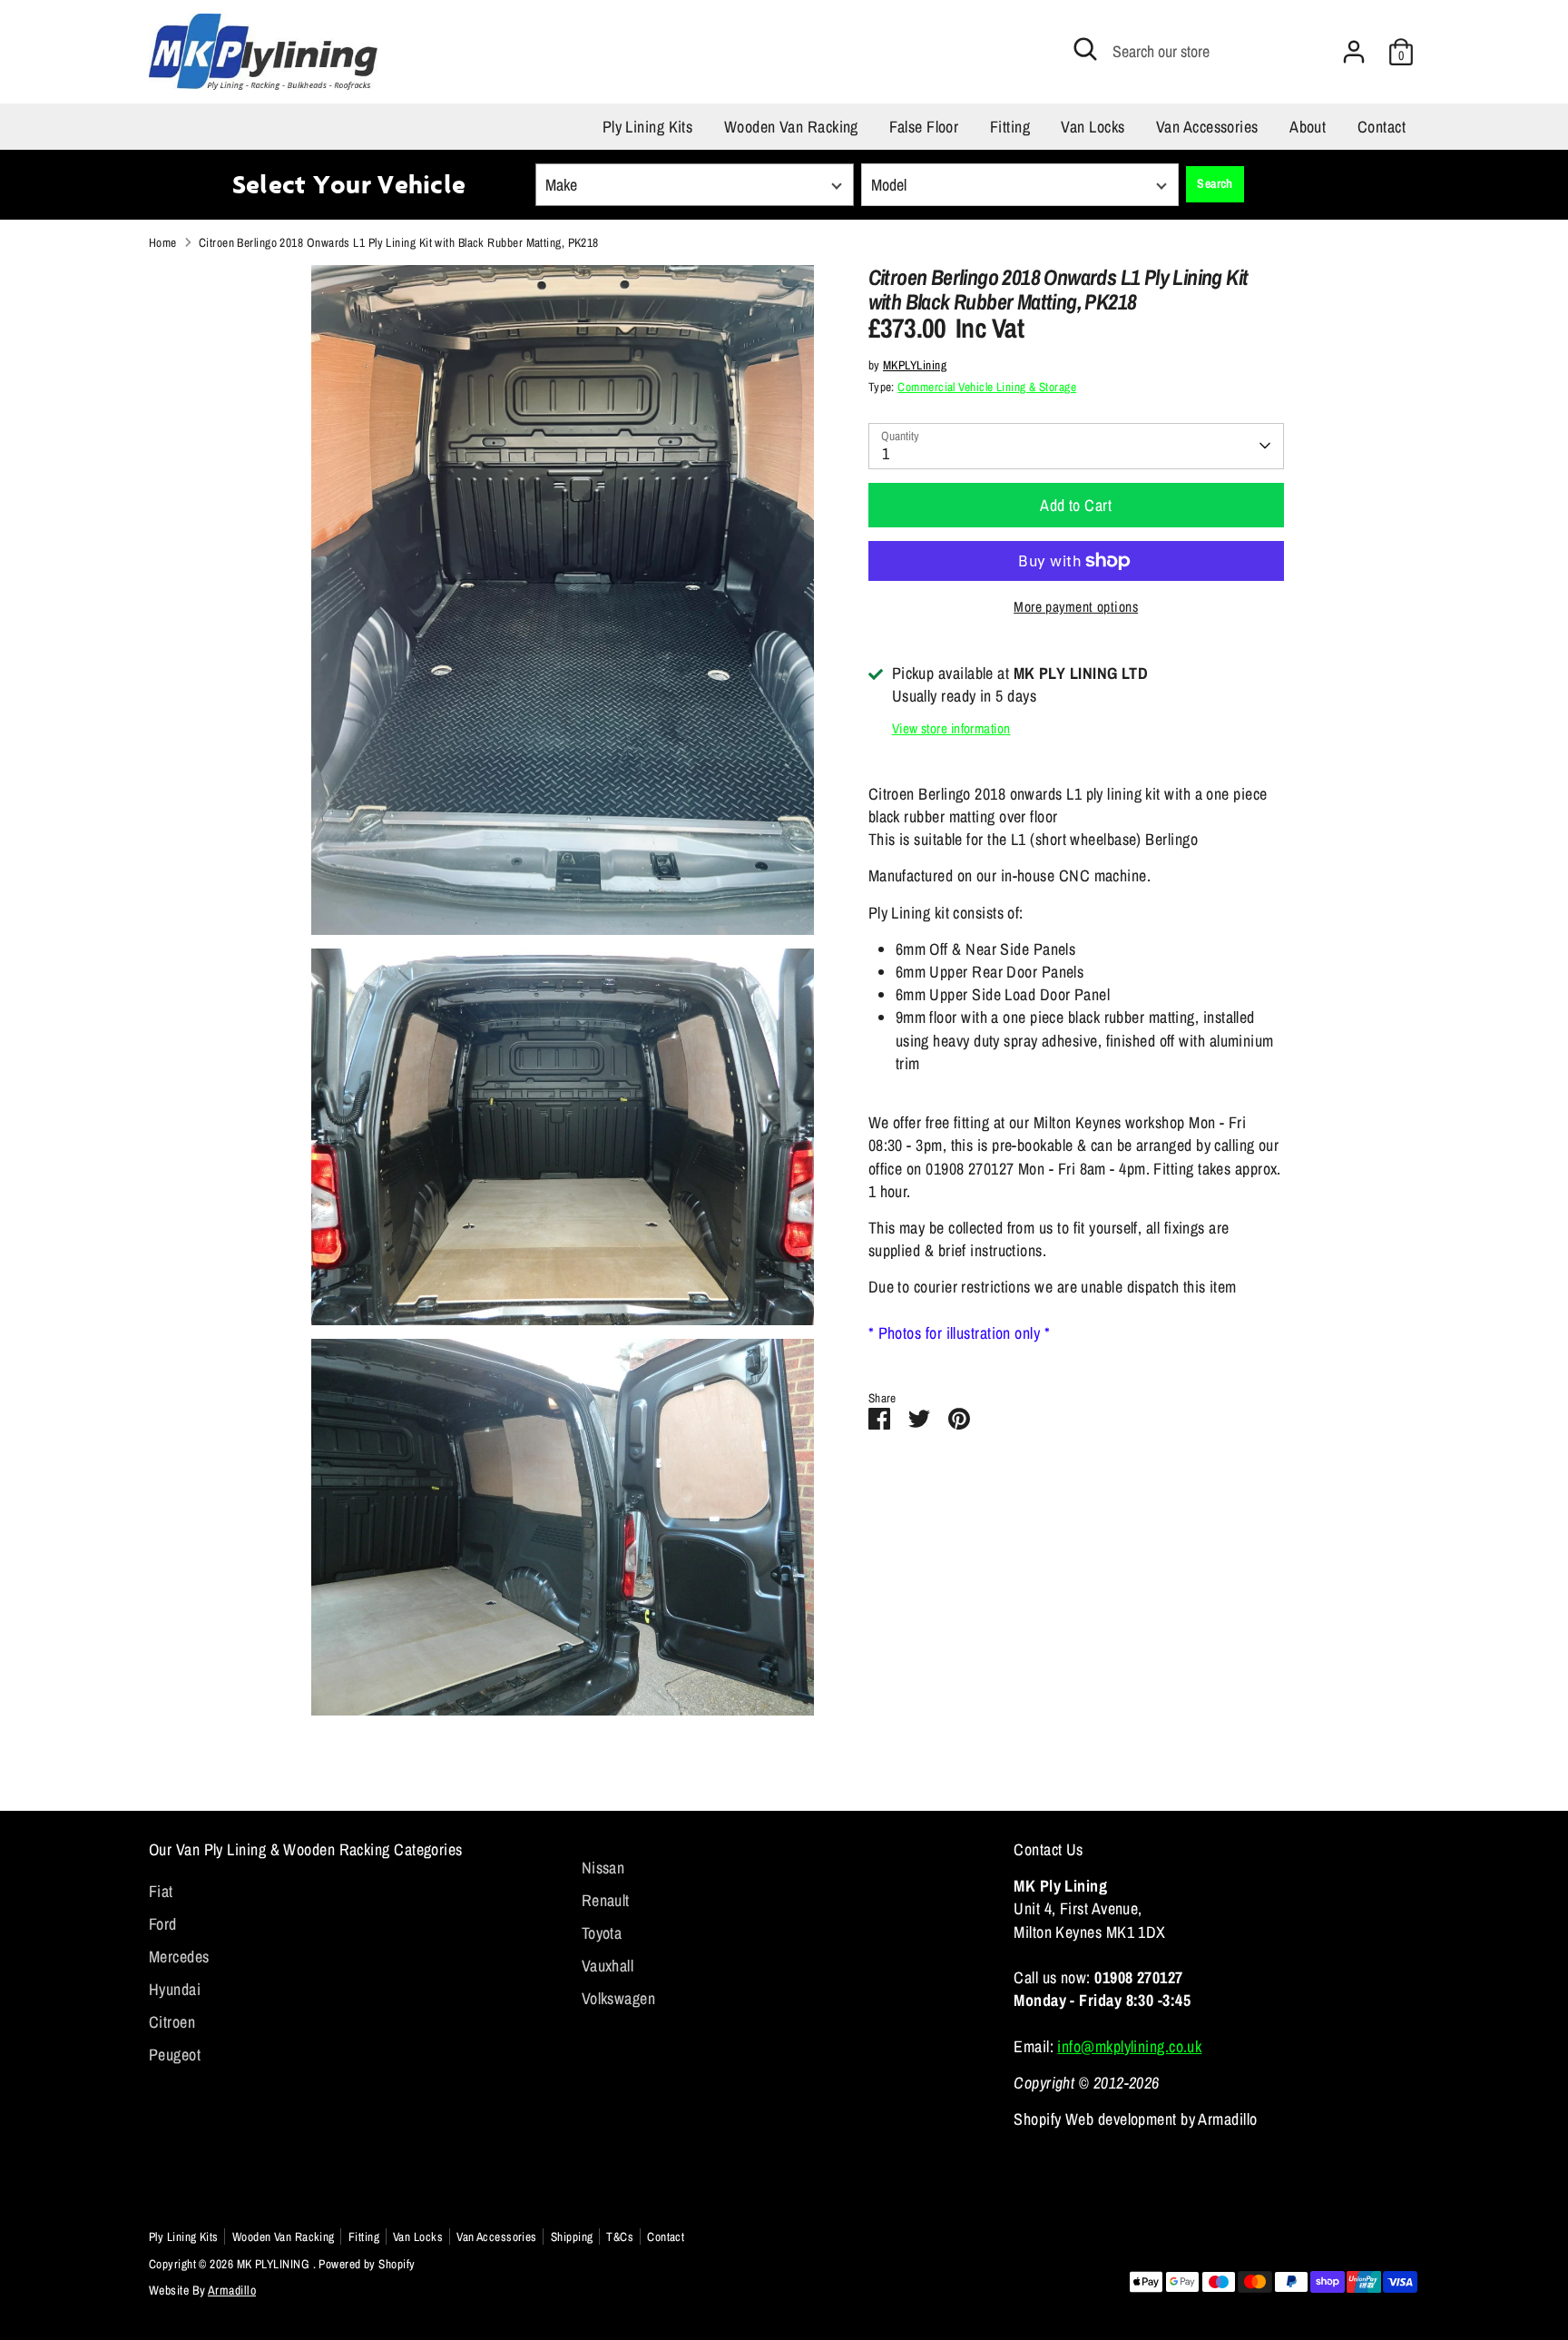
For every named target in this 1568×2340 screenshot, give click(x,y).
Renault (606, 1900)
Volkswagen (619, 1998)
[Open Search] (1085, 49)
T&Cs (620, 2237)
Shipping (572, 2237)
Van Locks (1093, 127)
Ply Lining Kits (648, 127)
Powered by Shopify (367, 2264)
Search (1215, 183)
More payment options (1076, 607)
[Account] (1354, 52)
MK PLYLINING (275, 2264)
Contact (1382, 127)
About (1308, 127)
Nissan (603, 1868)
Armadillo (232, 2290)
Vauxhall (608, 1966)
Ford (163, 1924)
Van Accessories (1207, 127)
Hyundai (175, 1989)
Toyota (602, 1933)
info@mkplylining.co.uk (1129, 2046)
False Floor (924, 127)
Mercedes (179, 1957)
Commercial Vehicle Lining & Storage (987, 387)
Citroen (172, 2022)
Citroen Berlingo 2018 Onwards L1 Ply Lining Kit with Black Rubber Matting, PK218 (399, 242)
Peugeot (175, 2055)
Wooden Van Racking (791, 127)
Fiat (161, 1891)
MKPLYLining (915, 365)
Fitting (1010, 127)
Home (163, 242)
